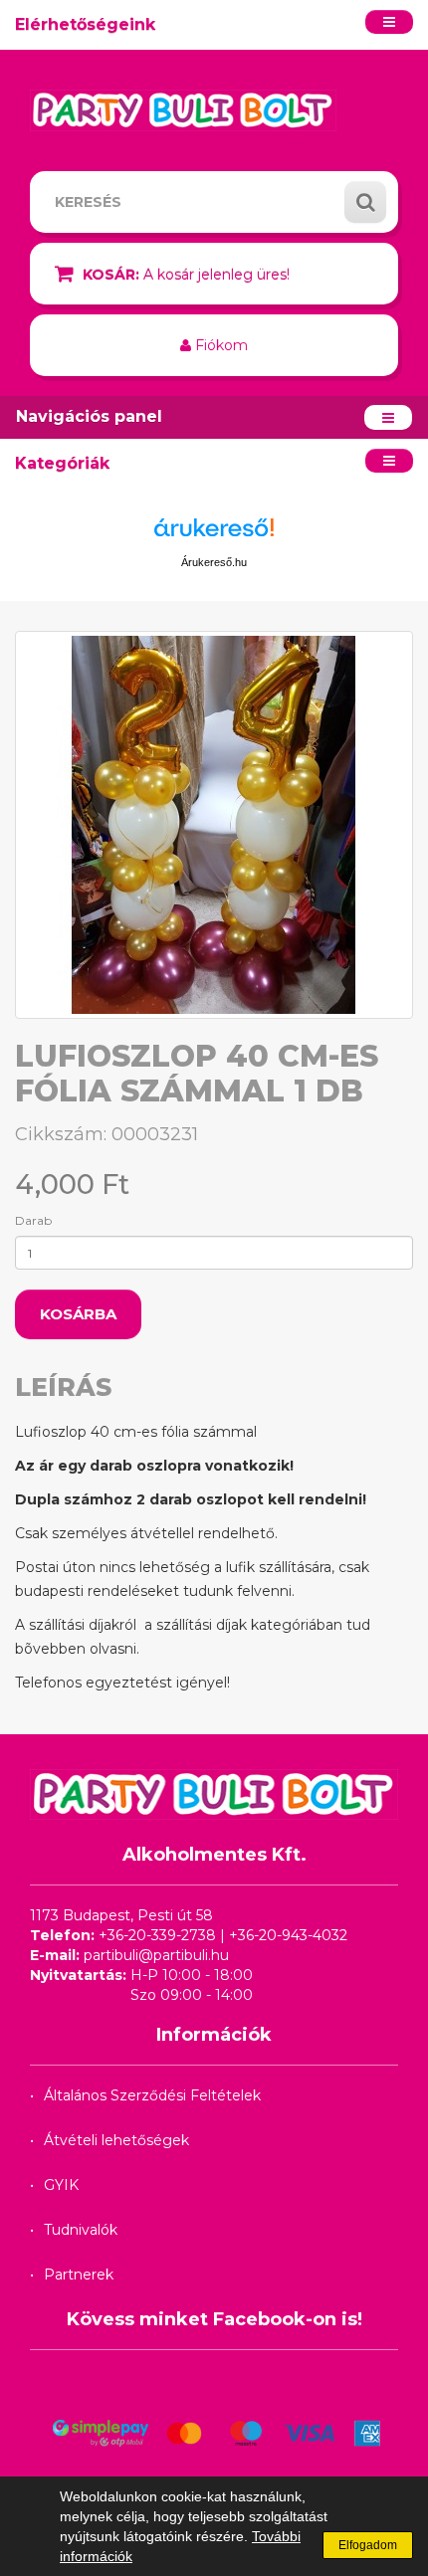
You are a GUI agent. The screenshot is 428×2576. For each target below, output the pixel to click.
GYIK (61, 2185)
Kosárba (78, 1314)
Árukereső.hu (214, 562)
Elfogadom (368, 2545)
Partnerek (79, 2275)
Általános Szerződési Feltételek (152, 2095)
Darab (33, 1220)
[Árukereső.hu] (214, 535)
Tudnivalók (81, 2230)
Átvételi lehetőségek (116, 2140)
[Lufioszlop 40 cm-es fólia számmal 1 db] (214, 825)
